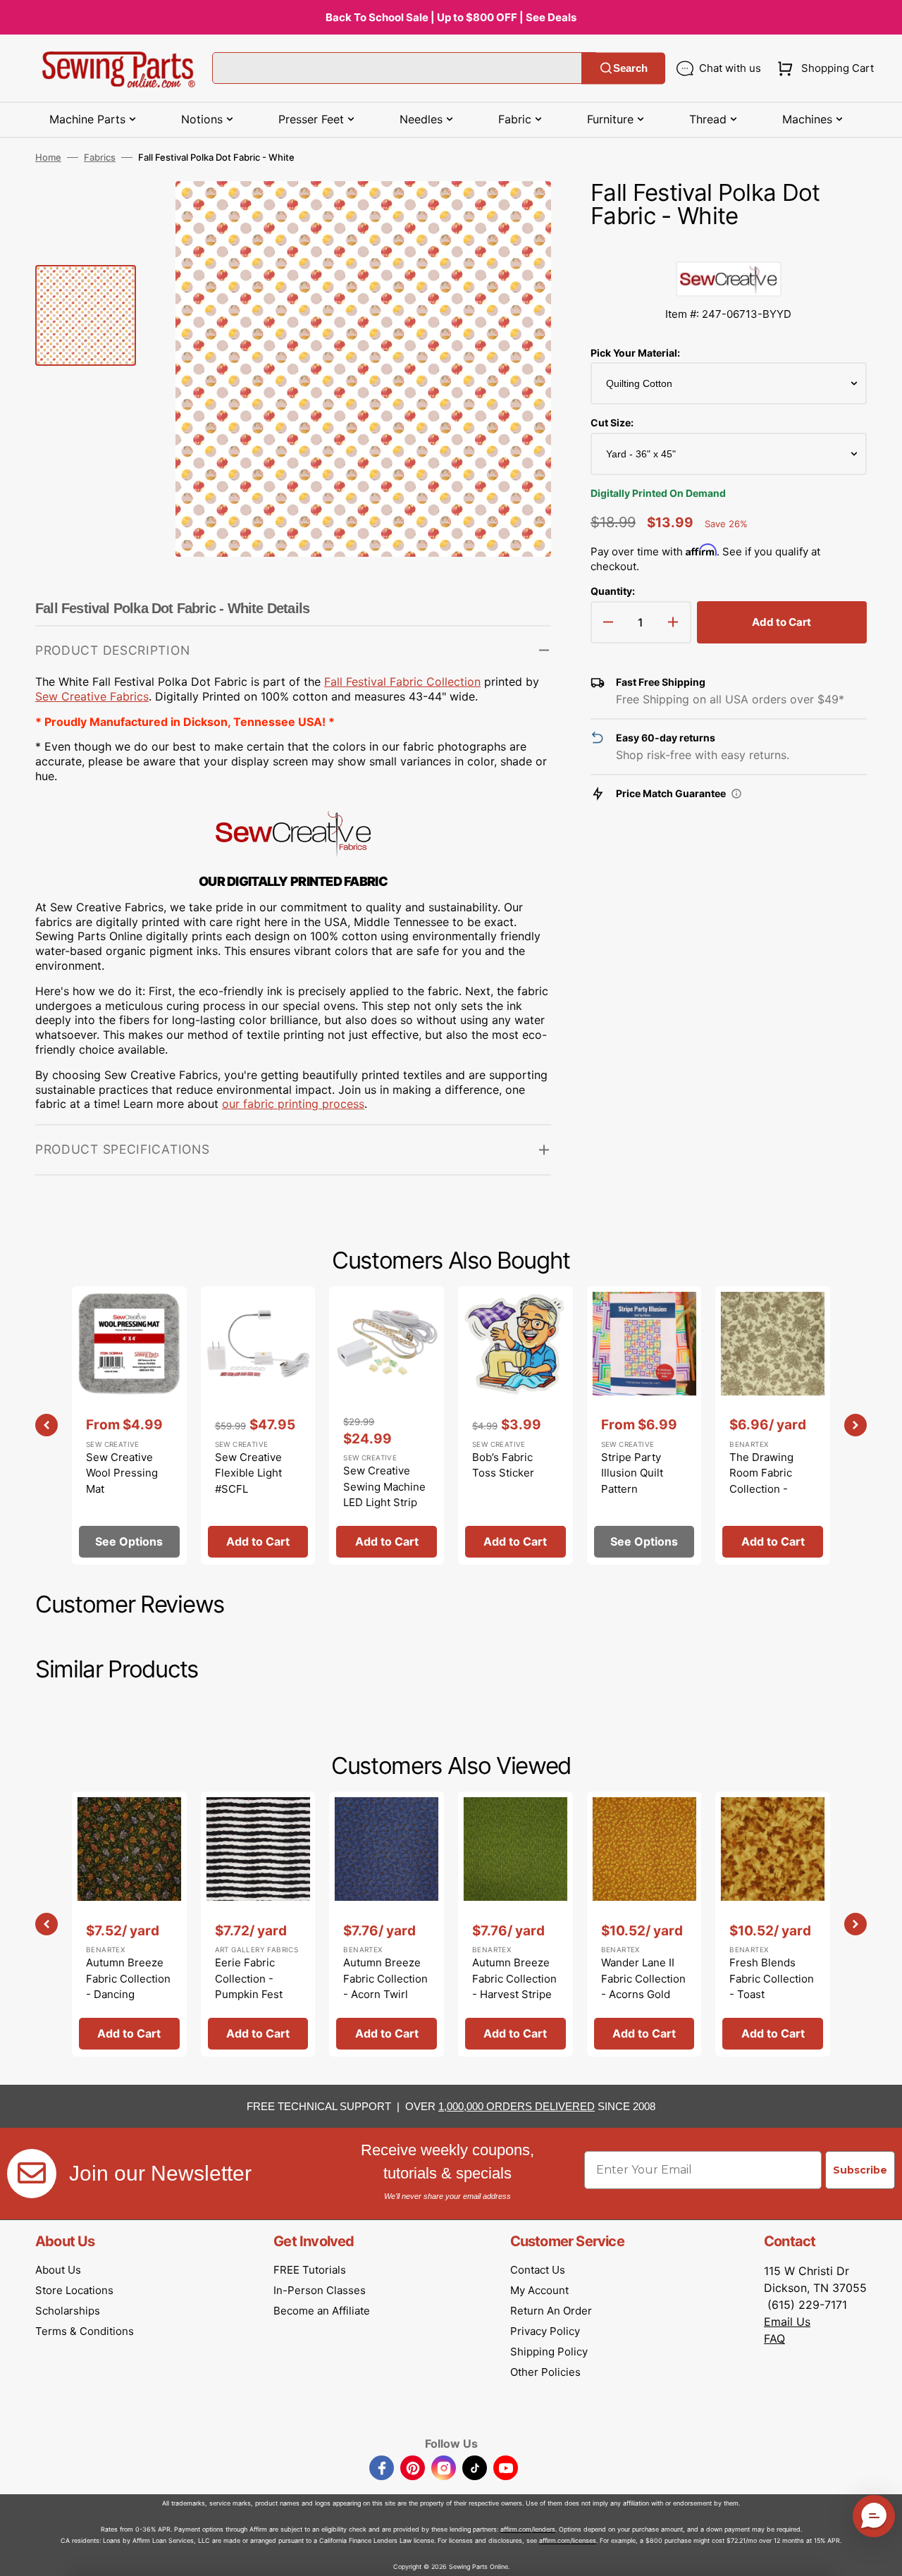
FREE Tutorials (310, 2270)
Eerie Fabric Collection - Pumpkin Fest (249, 1978)
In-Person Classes (320, 2290)
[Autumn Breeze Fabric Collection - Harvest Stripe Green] (515, 1924)
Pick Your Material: (635, 353)
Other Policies (545, 2372)
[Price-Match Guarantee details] (736, 794)
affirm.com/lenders (528, 2529)
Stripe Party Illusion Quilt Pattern (632, 1473)
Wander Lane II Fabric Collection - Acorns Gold (643, 1978)
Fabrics (100, 157)
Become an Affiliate (322, 2311)
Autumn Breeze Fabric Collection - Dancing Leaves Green (128, 1986)
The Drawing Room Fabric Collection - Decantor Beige (768, 1481)
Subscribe (860, 2170)
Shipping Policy (549, 2352)
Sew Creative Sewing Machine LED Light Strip (384, 1486)
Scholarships (68, 2311)
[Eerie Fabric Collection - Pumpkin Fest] (258, 1924)
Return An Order (551, 2311)
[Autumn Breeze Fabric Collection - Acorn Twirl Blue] (387, 1924)
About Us (58, 2270)
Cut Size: (612, 423)
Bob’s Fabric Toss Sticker (503, 1465)
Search (630, 68)
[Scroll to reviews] (729, 247)
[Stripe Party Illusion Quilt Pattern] (644, 1425)
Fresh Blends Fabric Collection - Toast (772, 1978)
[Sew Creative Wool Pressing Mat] (129, 1425)
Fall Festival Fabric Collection (402, 682)
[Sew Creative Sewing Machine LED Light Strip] (387, 1425)
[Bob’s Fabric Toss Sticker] (515, 1425)
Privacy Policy (545, 2331)
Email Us (787, 2322)
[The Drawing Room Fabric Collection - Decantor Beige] (773, 1425)
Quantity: (613, 591)
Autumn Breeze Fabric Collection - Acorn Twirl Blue (385, 1986)
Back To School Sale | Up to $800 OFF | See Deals (451, 17)
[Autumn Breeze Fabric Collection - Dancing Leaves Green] (129, 1924)
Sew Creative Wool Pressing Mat (122, 1473)
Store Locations (74, 2290)
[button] (823, 68)
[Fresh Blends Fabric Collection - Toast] (773, 1924)
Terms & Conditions (85, 2331)
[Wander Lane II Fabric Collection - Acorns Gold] (644, 1924)
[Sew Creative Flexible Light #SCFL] (258, 1425)
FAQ (774, 2338)
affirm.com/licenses (568, 2540)
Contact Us (538, 2270)
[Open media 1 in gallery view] (519, 213)
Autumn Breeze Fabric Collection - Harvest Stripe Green (514, 1986)
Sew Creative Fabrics (92, 696)
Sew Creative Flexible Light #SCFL (248, 1473)
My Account (539, 2290)
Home (48, 157)
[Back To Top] (881, 2555)
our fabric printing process (293, 1104)
